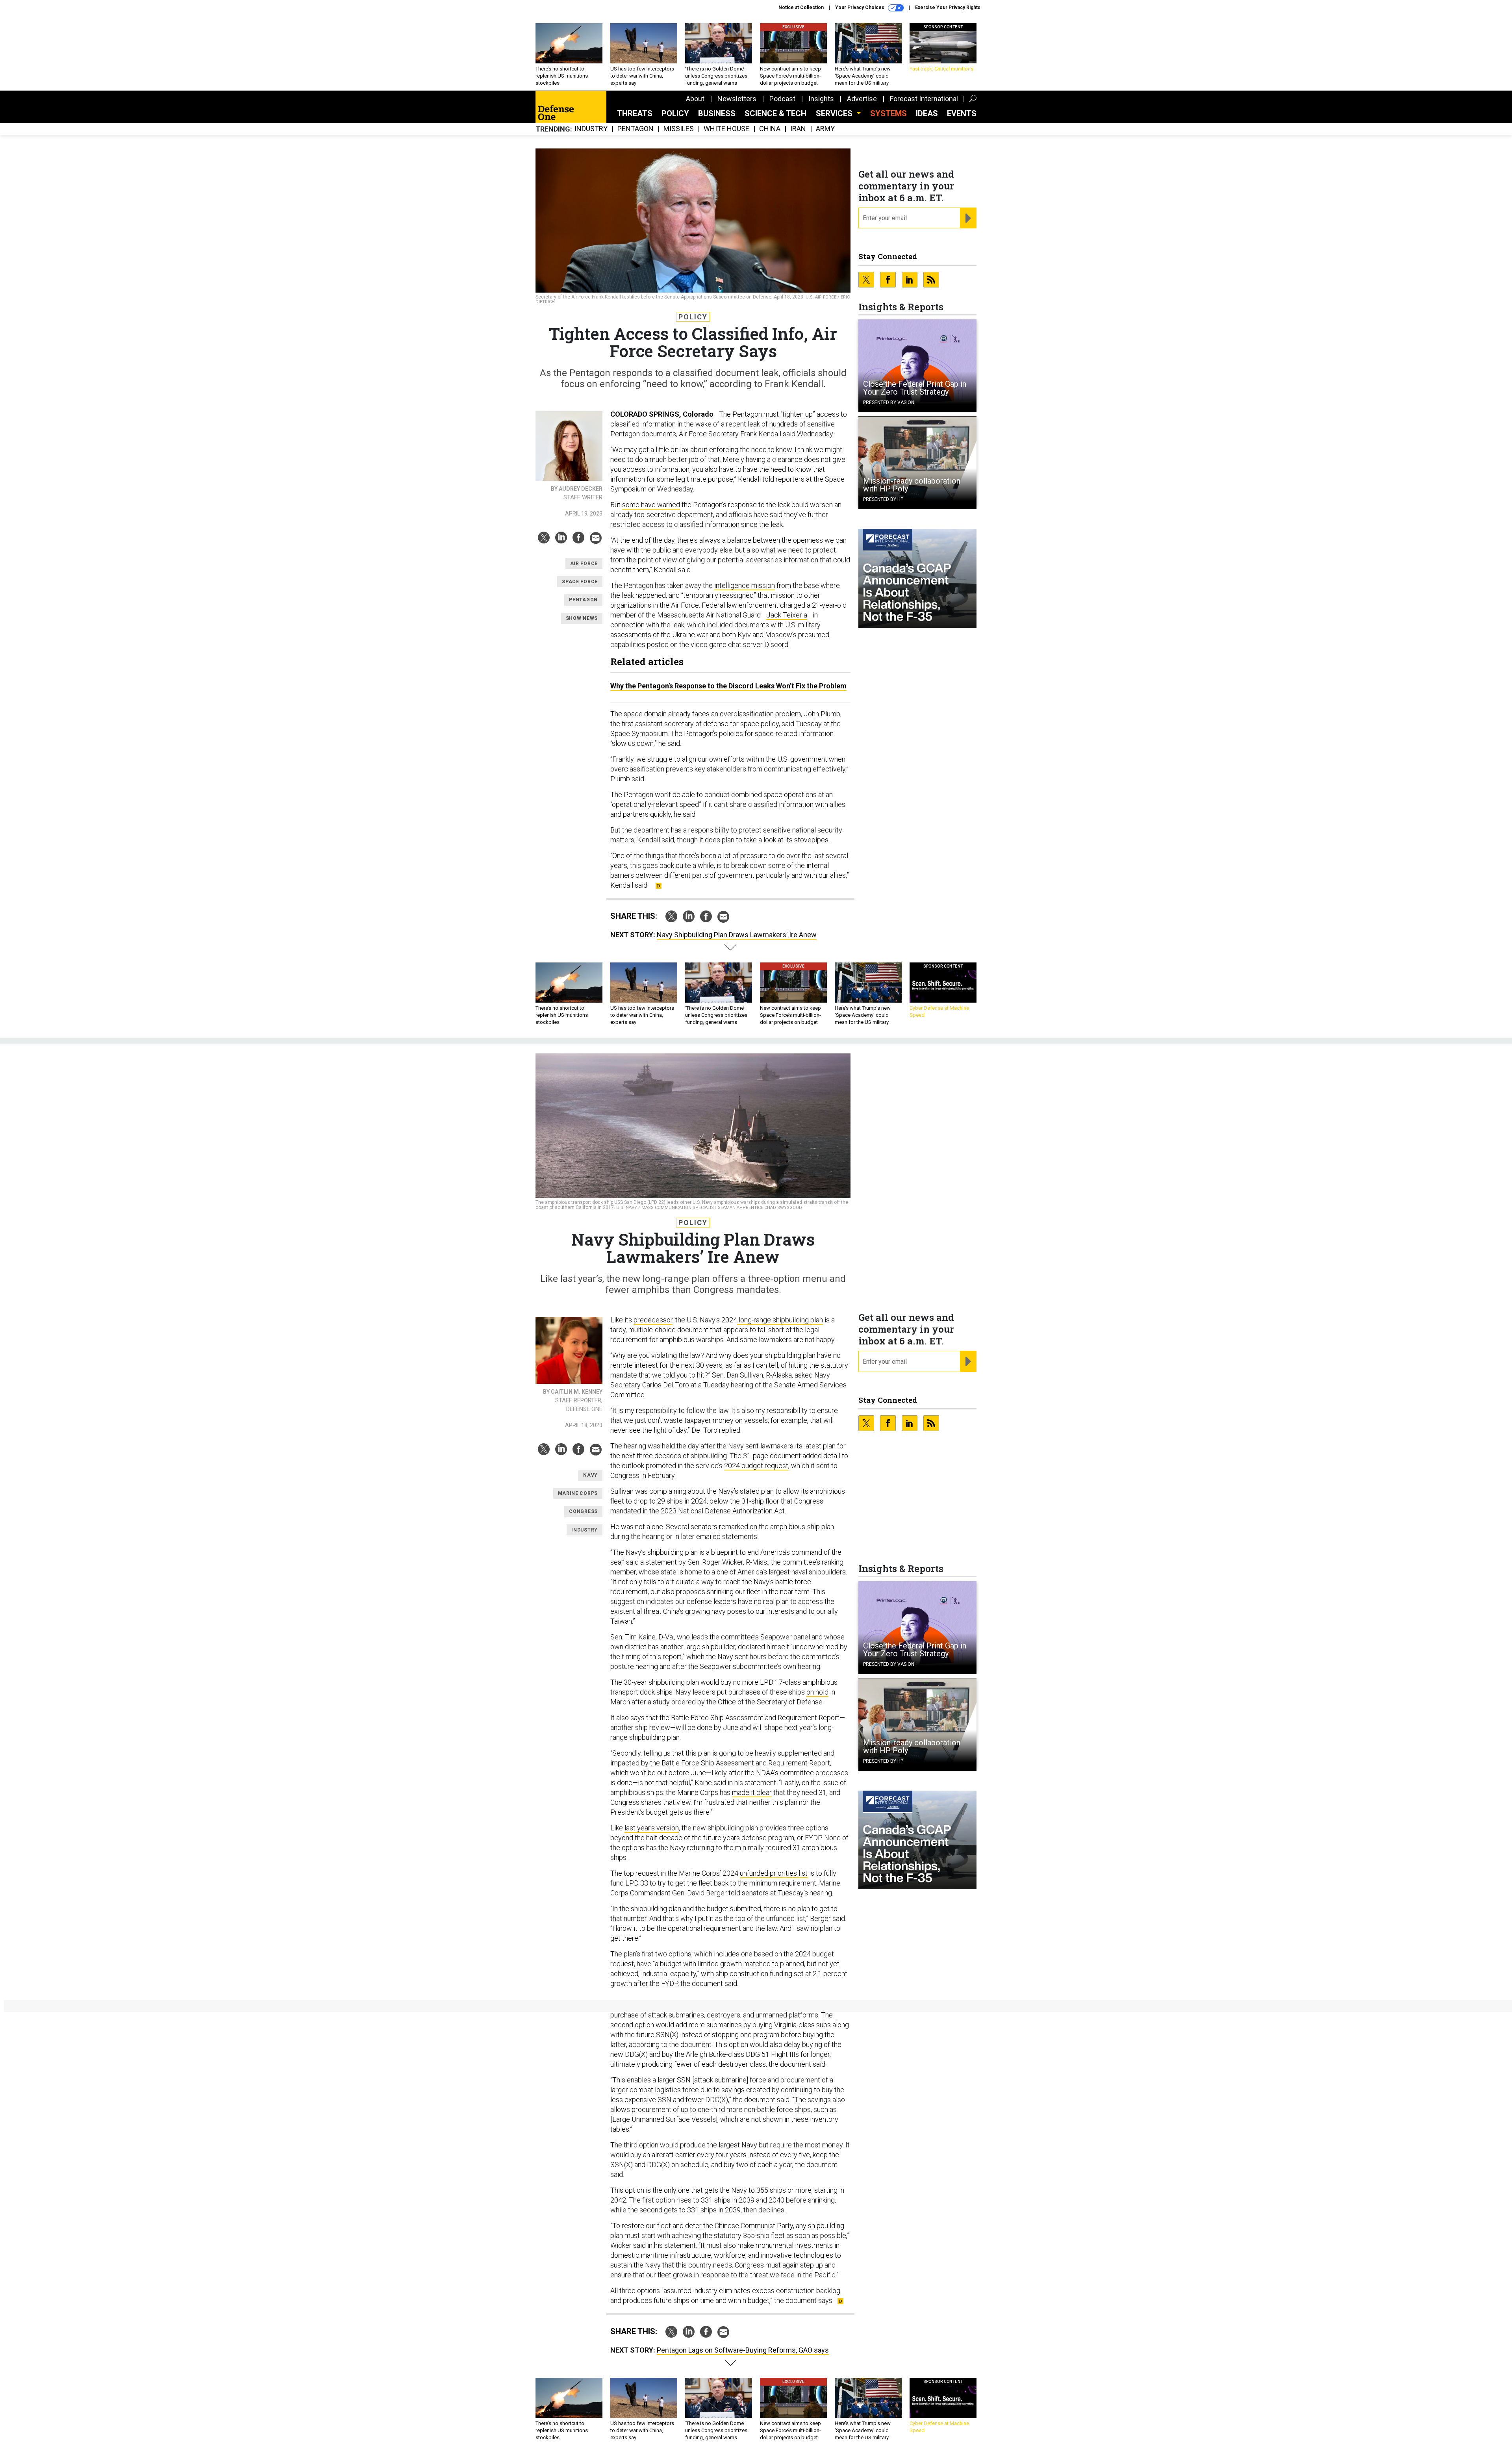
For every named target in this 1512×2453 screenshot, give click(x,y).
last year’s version (652, 1828)
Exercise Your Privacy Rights (948, 7)
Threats (635, 113)
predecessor (653, 1320)
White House (726, 129)
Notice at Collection (801, 7)
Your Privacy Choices (860, 7)
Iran (798, 129)
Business (717, 113)
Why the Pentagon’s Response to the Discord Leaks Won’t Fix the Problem (728, 686)
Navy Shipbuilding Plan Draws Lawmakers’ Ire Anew (737, 935)
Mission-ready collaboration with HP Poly (912, 485)
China (770, 129)
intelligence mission (745, 585)
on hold (817, 1692)
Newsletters (737, 99)
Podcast (782, 99)
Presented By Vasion (889, 402)
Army (825, 129)
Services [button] (835, 113)
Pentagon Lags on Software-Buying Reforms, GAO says (743, 2350)
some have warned (651, 505)
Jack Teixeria (787, 615)
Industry (591, 129)
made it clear (752, 1792)
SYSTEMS (888, 113)
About (695, 99)
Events (962, 113)
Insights (821, 99)
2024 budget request (756, 1466)
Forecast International (924, 99)
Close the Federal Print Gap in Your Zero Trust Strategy (915, 388)
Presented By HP (883, 499)
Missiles (679, 129)
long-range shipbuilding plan (780, 1320)
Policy (675, 113)
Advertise (862, 99)
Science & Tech (775, 113)
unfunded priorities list (774, 1873)
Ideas (927, 113)
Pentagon (636, 129)
